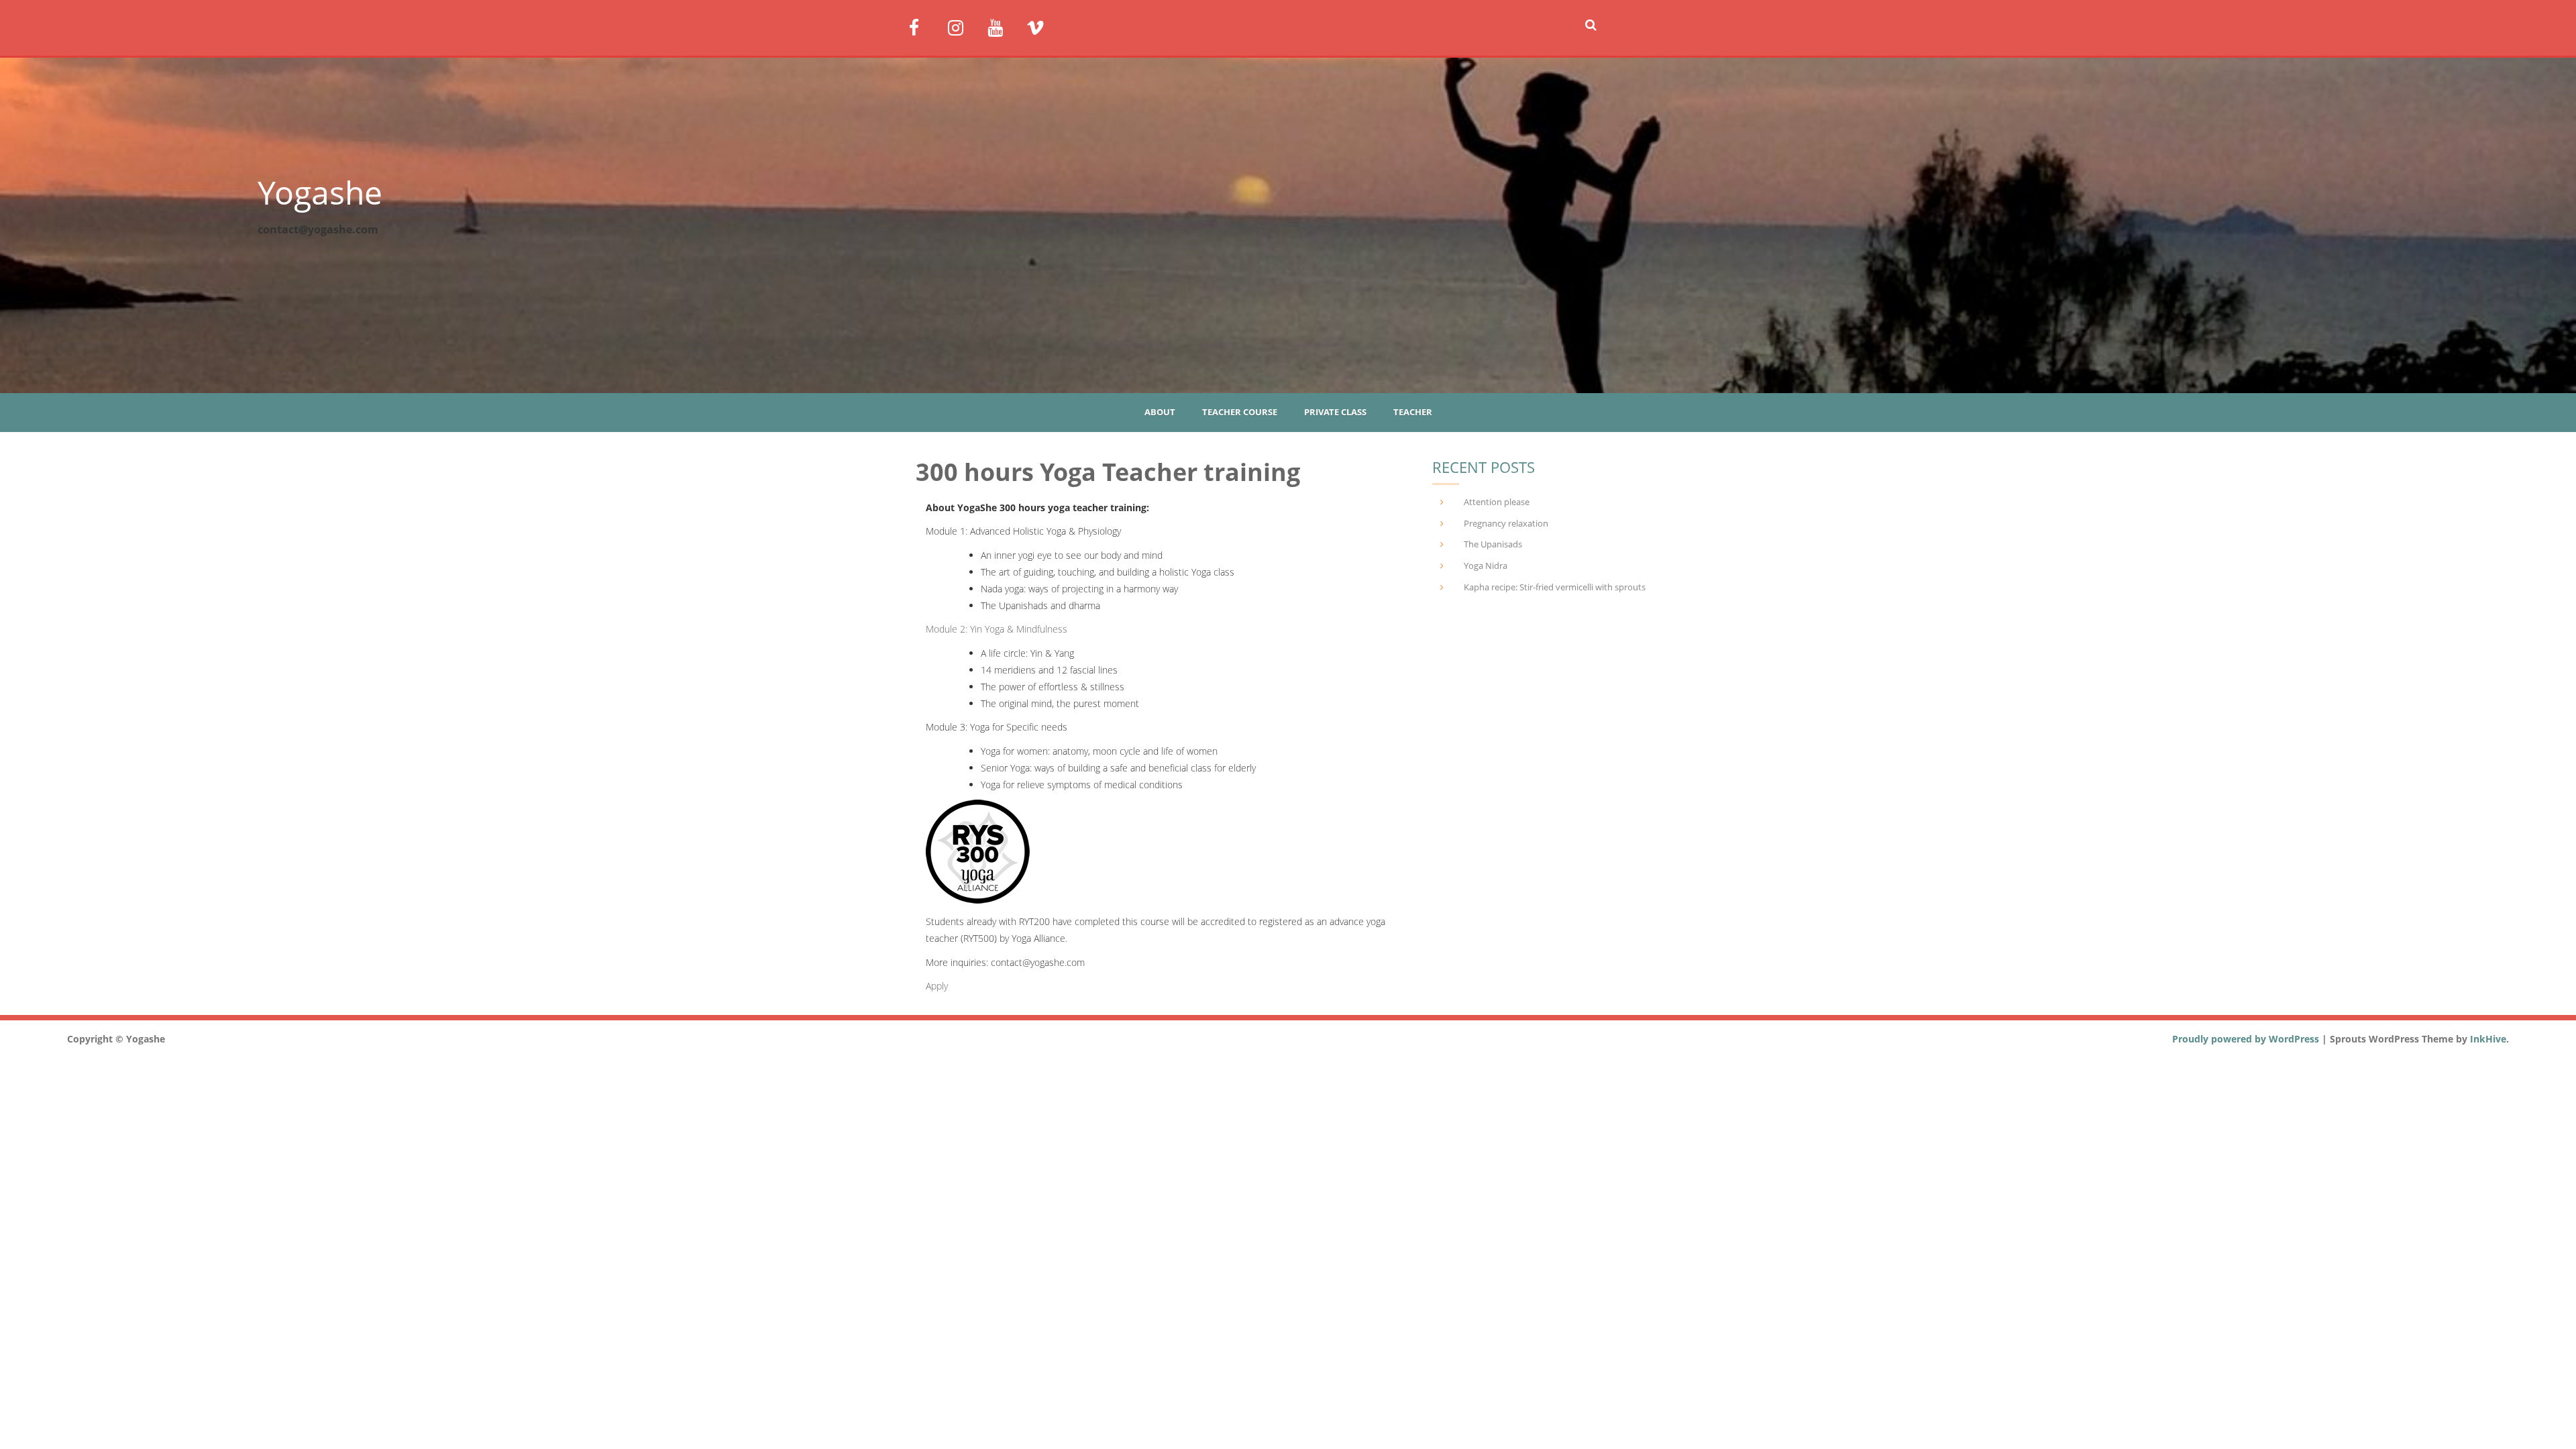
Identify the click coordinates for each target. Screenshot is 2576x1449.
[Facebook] (923, 26)
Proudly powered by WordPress (2246, 1039)
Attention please (1497, 502)
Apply (937, 986)
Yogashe (320, 192)
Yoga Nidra (1486, 566)
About (1160, 412)
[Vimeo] (1041, 26)
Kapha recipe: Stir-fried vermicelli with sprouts (1555, 587)
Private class (1335, 412)
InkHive (2488, 1039)
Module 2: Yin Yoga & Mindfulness (997, 629)
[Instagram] (962, 26)
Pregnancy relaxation (1506, 523)
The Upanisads (1493, 544)
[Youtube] (1002, 26)
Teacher (1413, 412)
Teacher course (1240, 412)
